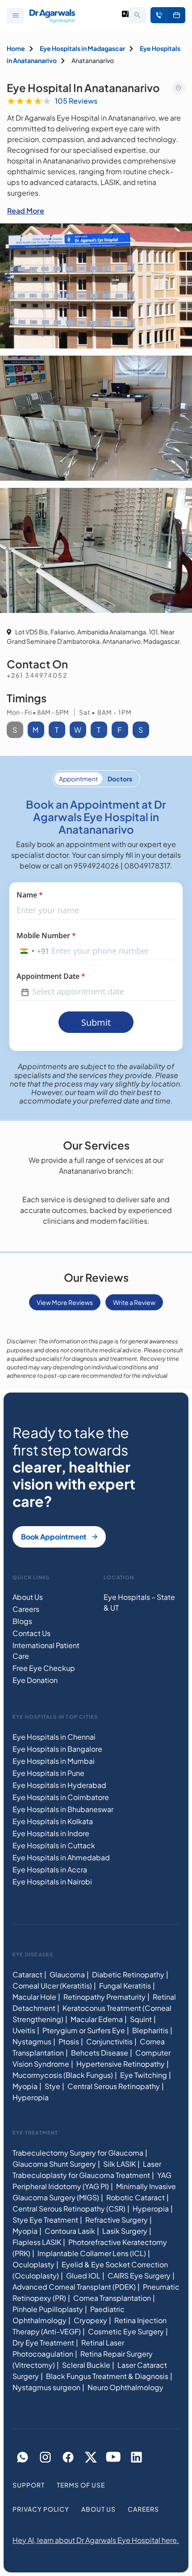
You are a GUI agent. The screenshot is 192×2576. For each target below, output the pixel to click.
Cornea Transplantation (112, 2298)
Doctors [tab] (120, 779)
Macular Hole (34, 1997)
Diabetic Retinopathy (128, 1974)
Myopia (25, 2086)
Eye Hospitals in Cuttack (54, 1845)
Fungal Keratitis (125, 1986)
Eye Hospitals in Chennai (54, 1737)
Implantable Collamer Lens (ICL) (92, 2253)
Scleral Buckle (86, 2365)
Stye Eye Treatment (45, 2220)
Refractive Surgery (117, 2220)
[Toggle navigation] (15, 16)
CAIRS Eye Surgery (139, 2276)
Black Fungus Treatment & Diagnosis (107, 2376)
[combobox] (33, 951)
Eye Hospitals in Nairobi (52, 1882)
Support (29, 2485)
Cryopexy (90, 2320)
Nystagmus (32, 2041)
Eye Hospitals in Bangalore (57, 1749)
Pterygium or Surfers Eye (84, 2030)
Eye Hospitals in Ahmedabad (61, 1857)
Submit (96, 1022)
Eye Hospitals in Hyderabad (59, 1785)
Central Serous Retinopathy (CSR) (69, 2209)
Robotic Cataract (136, 2197)
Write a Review (134, 1302)
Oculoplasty (33, 2264)
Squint (141, 2019)
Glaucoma (67, 1974)
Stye (52, 2086)
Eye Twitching (144, 2075)
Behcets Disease (100, 2053)
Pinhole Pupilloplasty (48, 2309)
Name (30, 895)
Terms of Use (81, 2485)
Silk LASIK (119, 2164)
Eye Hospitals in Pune (48, 1773)
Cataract (27, 1974)
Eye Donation (35, 1680)
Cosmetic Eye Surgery (126, 2331)
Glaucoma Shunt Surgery (54, 2164)
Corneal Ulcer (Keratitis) (52, 1986)
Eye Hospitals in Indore (51, 1833)
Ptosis (69, 2041)
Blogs (22, 1621)
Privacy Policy (41, 2509)
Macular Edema (97, 2019)
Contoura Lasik (70, 2231)
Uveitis (24, 2030)
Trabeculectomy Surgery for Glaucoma (78, 2153)
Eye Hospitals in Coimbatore (61, 1797)
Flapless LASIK (37, 2242)
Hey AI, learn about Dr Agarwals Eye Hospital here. (96, 2540)
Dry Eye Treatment (43, 2343)
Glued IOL (83, 2276)
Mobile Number (46, 936)
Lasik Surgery (125, 2231)
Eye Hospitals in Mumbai (54, 1761)
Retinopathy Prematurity (104, 1997)
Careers (26, 1609)
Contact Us (31, 1633)
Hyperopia (31, 2097)
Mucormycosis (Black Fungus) (63, 2075)
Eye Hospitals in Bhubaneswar (63, 1809)
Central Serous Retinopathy (114, 2086)
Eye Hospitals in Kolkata (53, 1821)
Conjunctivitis (109, 2041)
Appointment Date (51, 976)
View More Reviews (65, 1302)
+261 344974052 (37, 675)
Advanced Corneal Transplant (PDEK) (74, 2287)
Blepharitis (150, 2030)
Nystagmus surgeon (46, 2387)
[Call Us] (159, 15)
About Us (28, 1597)
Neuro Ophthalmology (125, 2387)
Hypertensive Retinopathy (121, 2064)
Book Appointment (177, 15)
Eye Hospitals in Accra (50, 1869)
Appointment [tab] (78, 779)
